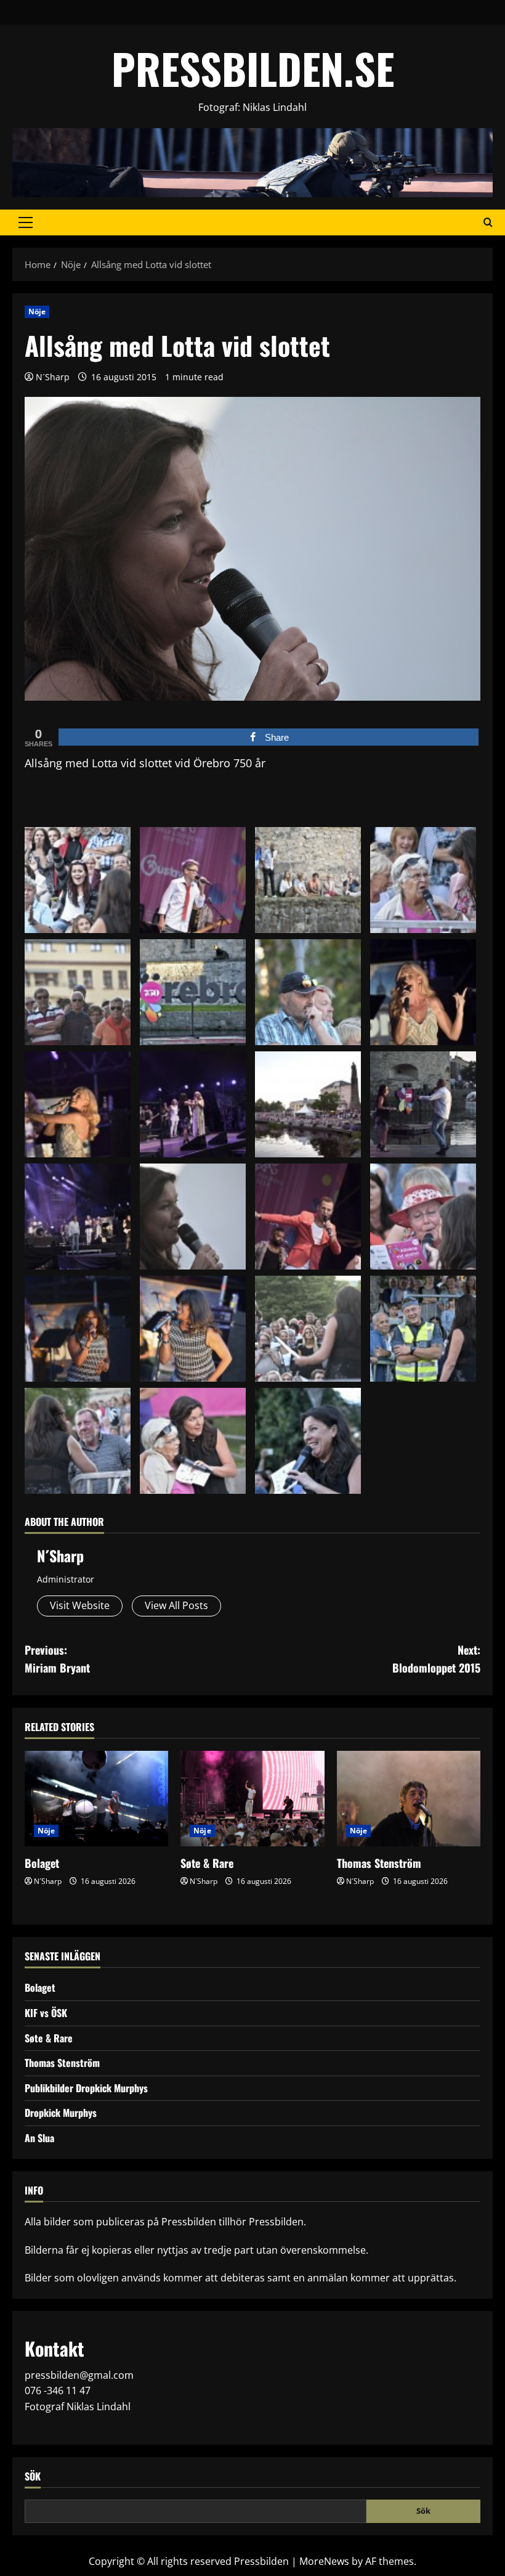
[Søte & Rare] (252, 1799)
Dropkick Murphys (61, 2113)
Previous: (57, 1659)
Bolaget (42, 1863)
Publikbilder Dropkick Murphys (86, 2088)
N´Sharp (53, 377)
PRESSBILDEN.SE (253, 68)
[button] (26, 222)
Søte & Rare (207, 1863)
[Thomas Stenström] (409, 1799)
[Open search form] (488, 222)
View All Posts (176, 1605)
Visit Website (80, 1605)
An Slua (39, 2138)
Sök (33, 2476)
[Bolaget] (96, 1799)
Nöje (37, 312)
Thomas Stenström (379, 1863)
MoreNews (324, 2561)
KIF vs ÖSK (46, 2013)
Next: (436, 1659)
